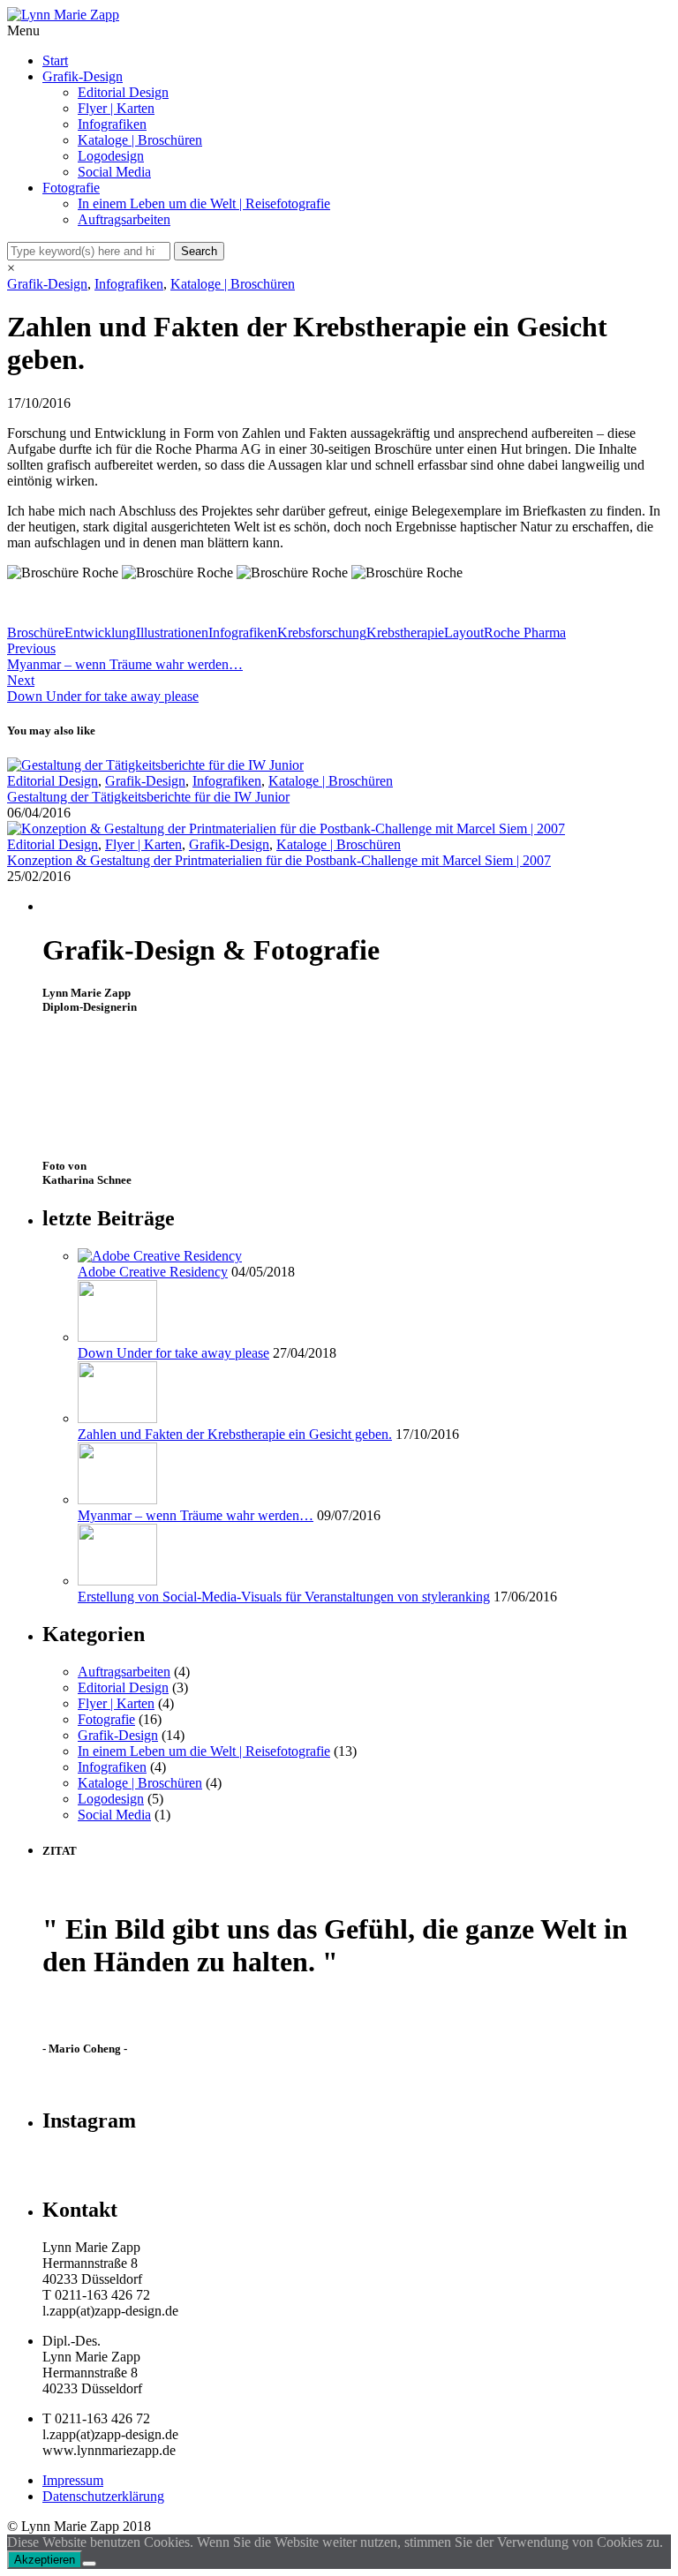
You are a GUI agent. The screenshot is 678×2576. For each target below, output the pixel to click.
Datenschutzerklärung (103, 2496)
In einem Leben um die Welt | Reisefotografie (204, 203)
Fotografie (71, 188)
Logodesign (111, 156)
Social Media (114, 172)
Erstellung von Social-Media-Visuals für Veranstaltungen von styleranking (284, 1597)
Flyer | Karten (116, 108)
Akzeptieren (45, 2560)
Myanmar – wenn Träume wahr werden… (196, 1515)
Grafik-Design (83, 76)
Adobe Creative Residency (153, 1272)
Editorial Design (123, 92)
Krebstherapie (405, 633)
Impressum (73, 2480)
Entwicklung (100, 633)
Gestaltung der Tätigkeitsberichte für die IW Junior (148, 797)
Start (55, 60)
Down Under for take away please (173, 1353)
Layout (464, 633)
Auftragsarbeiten (124, 219)
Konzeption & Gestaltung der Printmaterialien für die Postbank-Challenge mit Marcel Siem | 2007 (279, 860)
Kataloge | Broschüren (140, 140)
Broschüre (36, 633)
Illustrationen (172, 633)
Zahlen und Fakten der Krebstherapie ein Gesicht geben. (235, 1434)
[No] (89, 2564)
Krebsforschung (322, 633)
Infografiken (112, 124)
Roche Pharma (525, 633)
